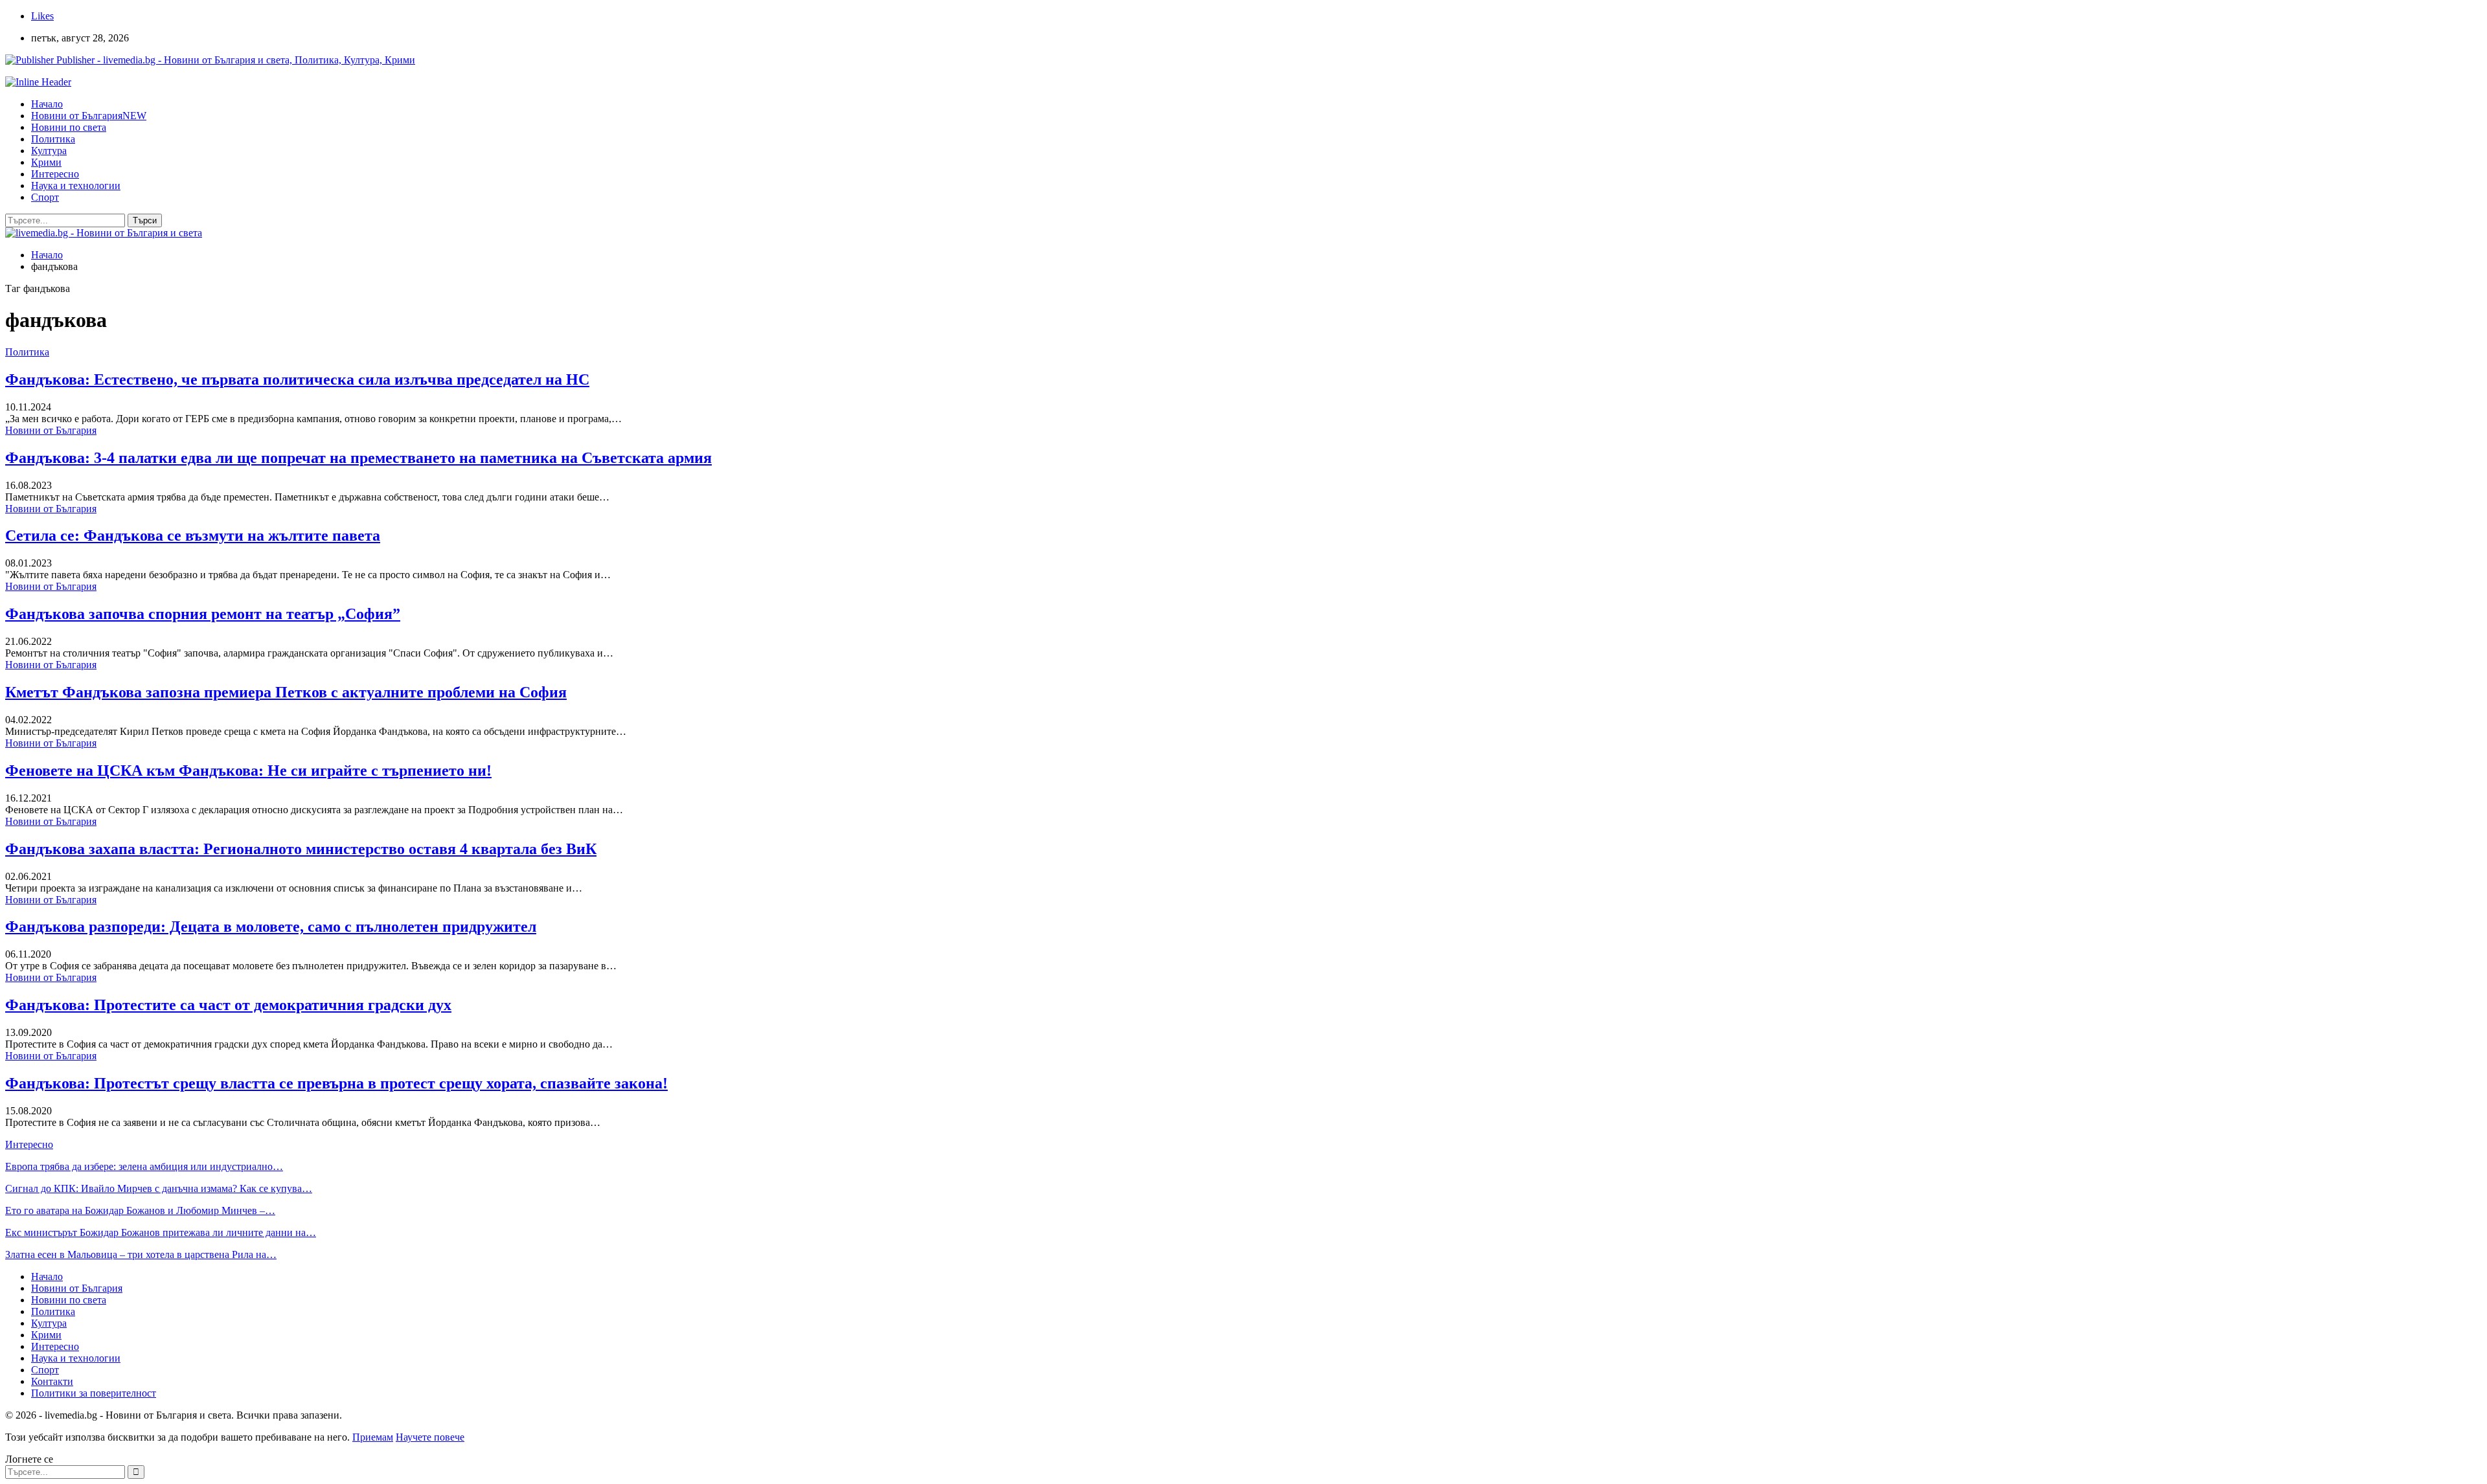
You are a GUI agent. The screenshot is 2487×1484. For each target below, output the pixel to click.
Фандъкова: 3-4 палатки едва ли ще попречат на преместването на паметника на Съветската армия (358, 458)
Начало (47, 104)
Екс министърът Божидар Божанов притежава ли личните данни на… (161, 1232)
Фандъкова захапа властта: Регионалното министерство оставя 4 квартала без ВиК (301, 849)
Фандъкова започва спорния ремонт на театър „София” (203, 614)
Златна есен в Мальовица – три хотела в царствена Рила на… (141, 1254)
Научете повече (430, 1437)
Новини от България (89, 116)
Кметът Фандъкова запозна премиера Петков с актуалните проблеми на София (286, 692)
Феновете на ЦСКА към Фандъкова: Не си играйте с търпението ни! (248, 770)
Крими (46, 162)
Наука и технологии (76, 185)
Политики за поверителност (94, 1393)
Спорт (45, 197)
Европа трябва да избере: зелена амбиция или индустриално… (144, 1166)
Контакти (52, 1381)
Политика (53, 139)
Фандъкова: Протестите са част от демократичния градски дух (228, 1005)
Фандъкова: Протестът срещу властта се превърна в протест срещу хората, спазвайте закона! (336, 1083)
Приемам (373, 1437)
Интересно (55, 174)
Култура (49, 151)
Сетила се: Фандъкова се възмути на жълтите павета (193, 535)
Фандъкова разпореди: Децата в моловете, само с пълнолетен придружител (271, 927)
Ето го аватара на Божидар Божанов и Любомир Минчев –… (140, 1210)
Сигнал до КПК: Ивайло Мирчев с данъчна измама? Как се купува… (159, 1188)
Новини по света (69, 127)
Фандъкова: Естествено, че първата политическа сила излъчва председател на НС (297, 379)
